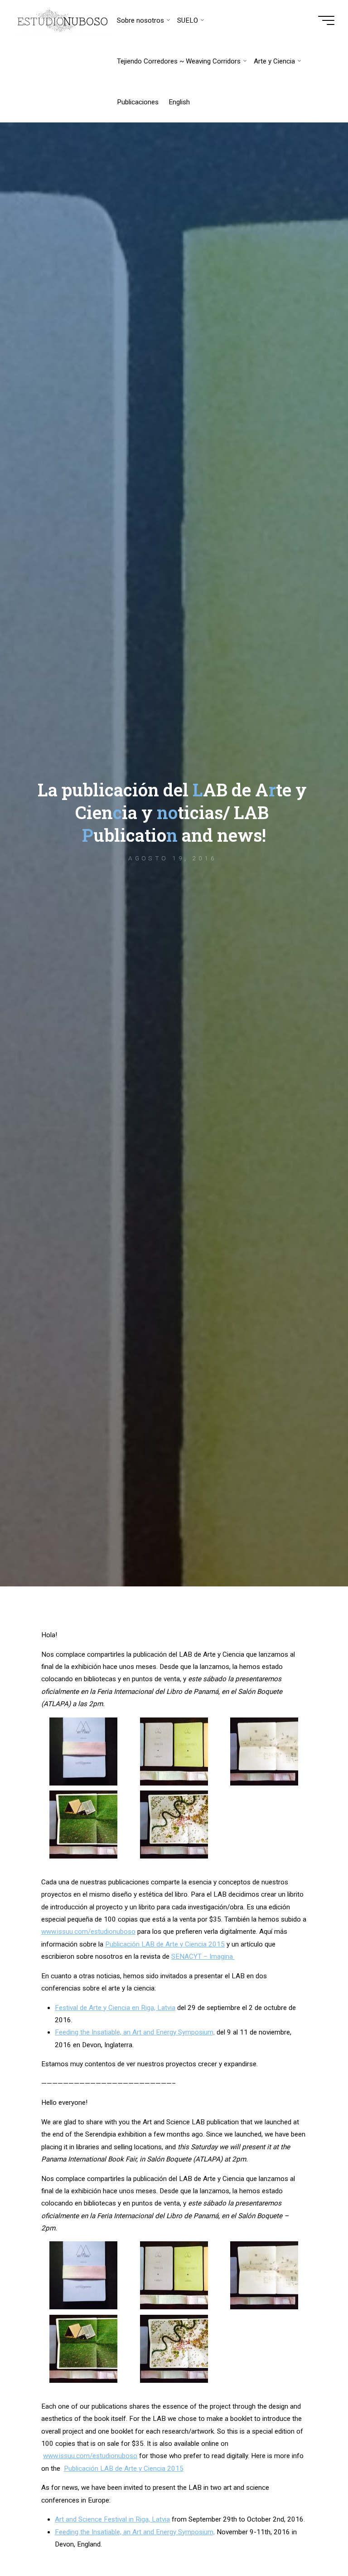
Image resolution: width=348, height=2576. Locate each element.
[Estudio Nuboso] (63, 20)
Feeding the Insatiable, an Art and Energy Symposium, (135, 2033)
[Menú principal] (326, 20)
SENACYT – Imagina (203, 1956)
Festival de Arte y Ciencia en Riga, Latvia (116, 2008)
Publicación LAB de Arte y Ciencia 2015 (165, 1944)
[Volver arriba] (313, 2541)
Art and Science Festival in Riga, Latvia (113, 2519)
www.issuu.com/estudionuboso (88, 1932)
